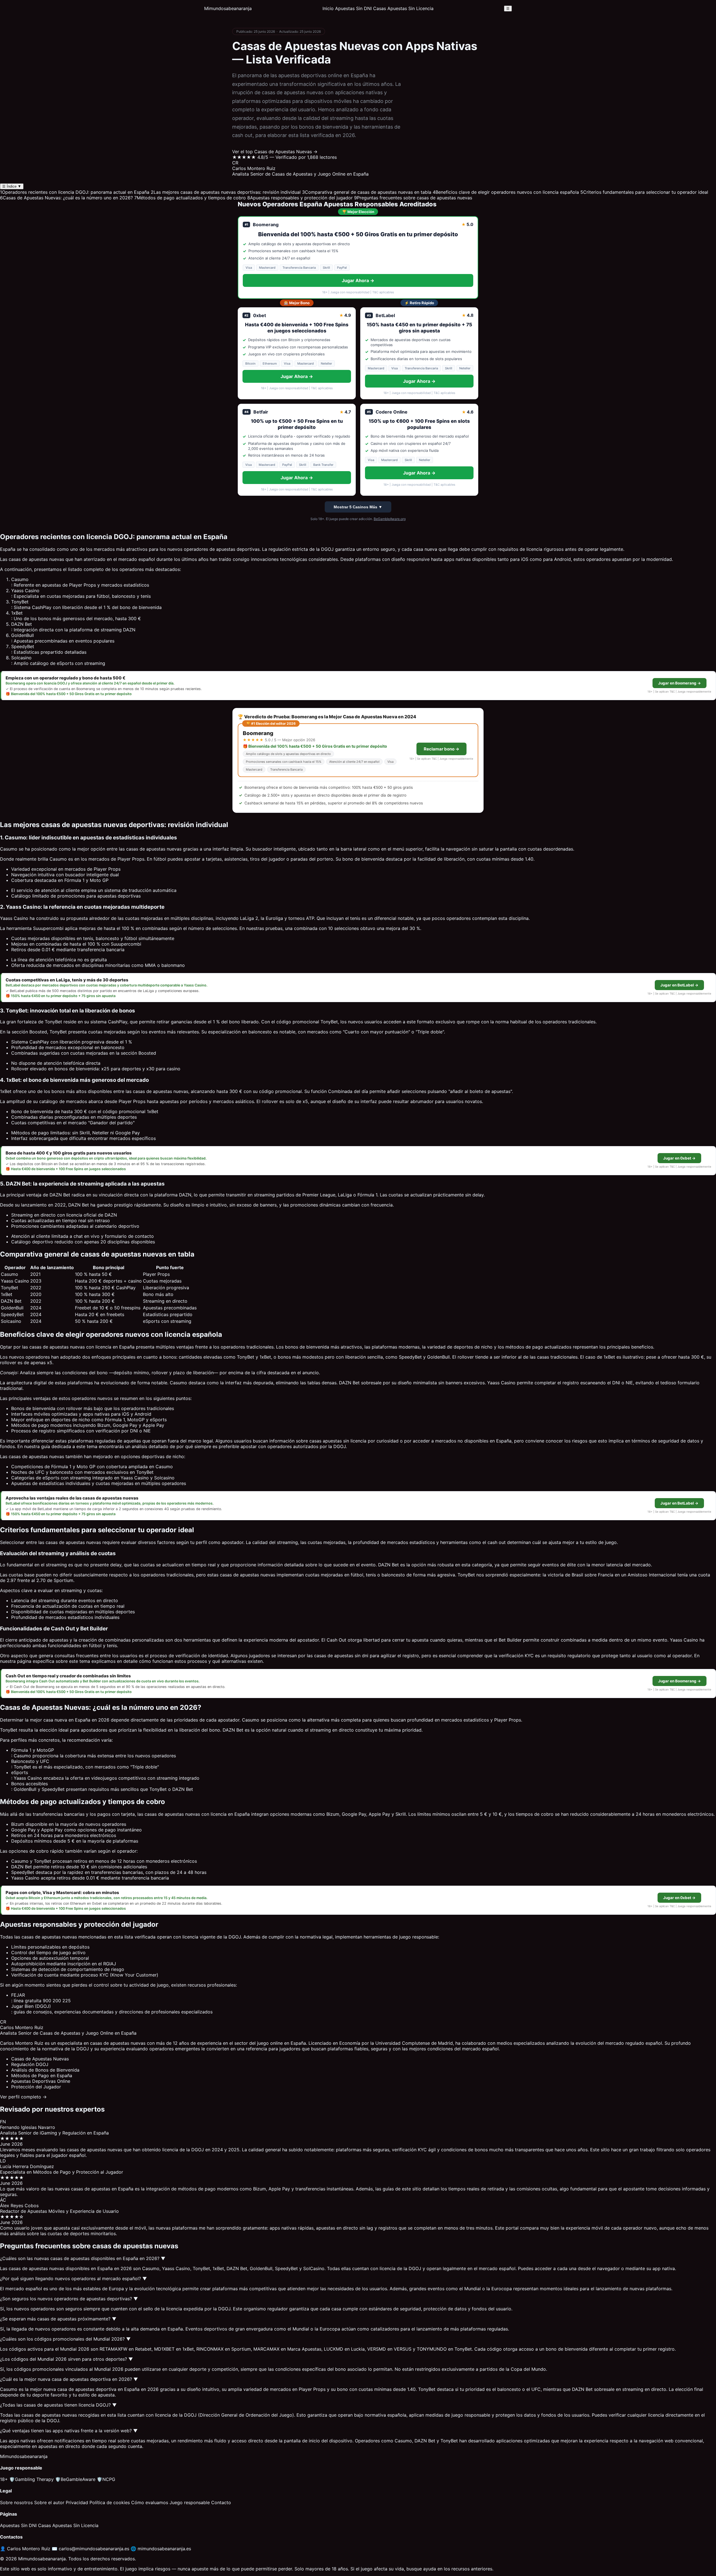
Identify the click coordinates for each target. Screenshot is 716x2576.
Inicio (328, 8)
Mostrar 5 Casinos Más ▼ (358, 507)
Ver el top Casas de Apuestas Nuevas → (275, 152)
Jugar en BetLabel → (679, 985)
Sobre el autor (49, 2502)
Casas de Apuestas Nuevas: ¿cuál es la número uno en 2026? (66, 198)
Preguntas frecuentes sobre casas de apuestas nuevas (413, 198)
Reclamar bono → (441, 749)
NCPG (106, 2479)
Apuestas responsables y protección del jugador (300, 198)
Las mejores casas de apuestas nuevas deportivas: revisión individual (226, 192)
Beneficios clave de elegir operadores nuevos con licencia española (506, 192)
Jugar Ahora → (358, 280)
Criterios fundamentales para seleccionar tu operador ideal (644, 192)
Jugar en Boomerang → (680, 683)
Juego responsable (190, 2502)
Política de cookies (110, 2502)
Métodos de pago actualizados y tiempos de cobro (190, 198)
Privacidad (77, 2502)
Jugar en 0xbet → (679, 1158)
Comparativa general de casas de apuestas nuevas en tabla (367, 192)
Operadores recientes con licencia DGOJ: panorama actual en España (75, 192)
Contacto (221, 2502)
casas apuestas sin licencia (338, 1441)
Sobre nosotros (16, 2502)
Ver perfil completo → (23, 2097)
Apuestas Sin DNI (353, 8)
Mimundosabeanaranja (228, 8)
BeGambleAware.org (390, 519)
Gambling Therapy (31, 2479)
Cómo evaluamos (150, 2502)
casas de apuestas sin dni (341, 1656)
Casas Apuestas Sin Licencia (403, 8)
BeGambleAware (75, 2479)
